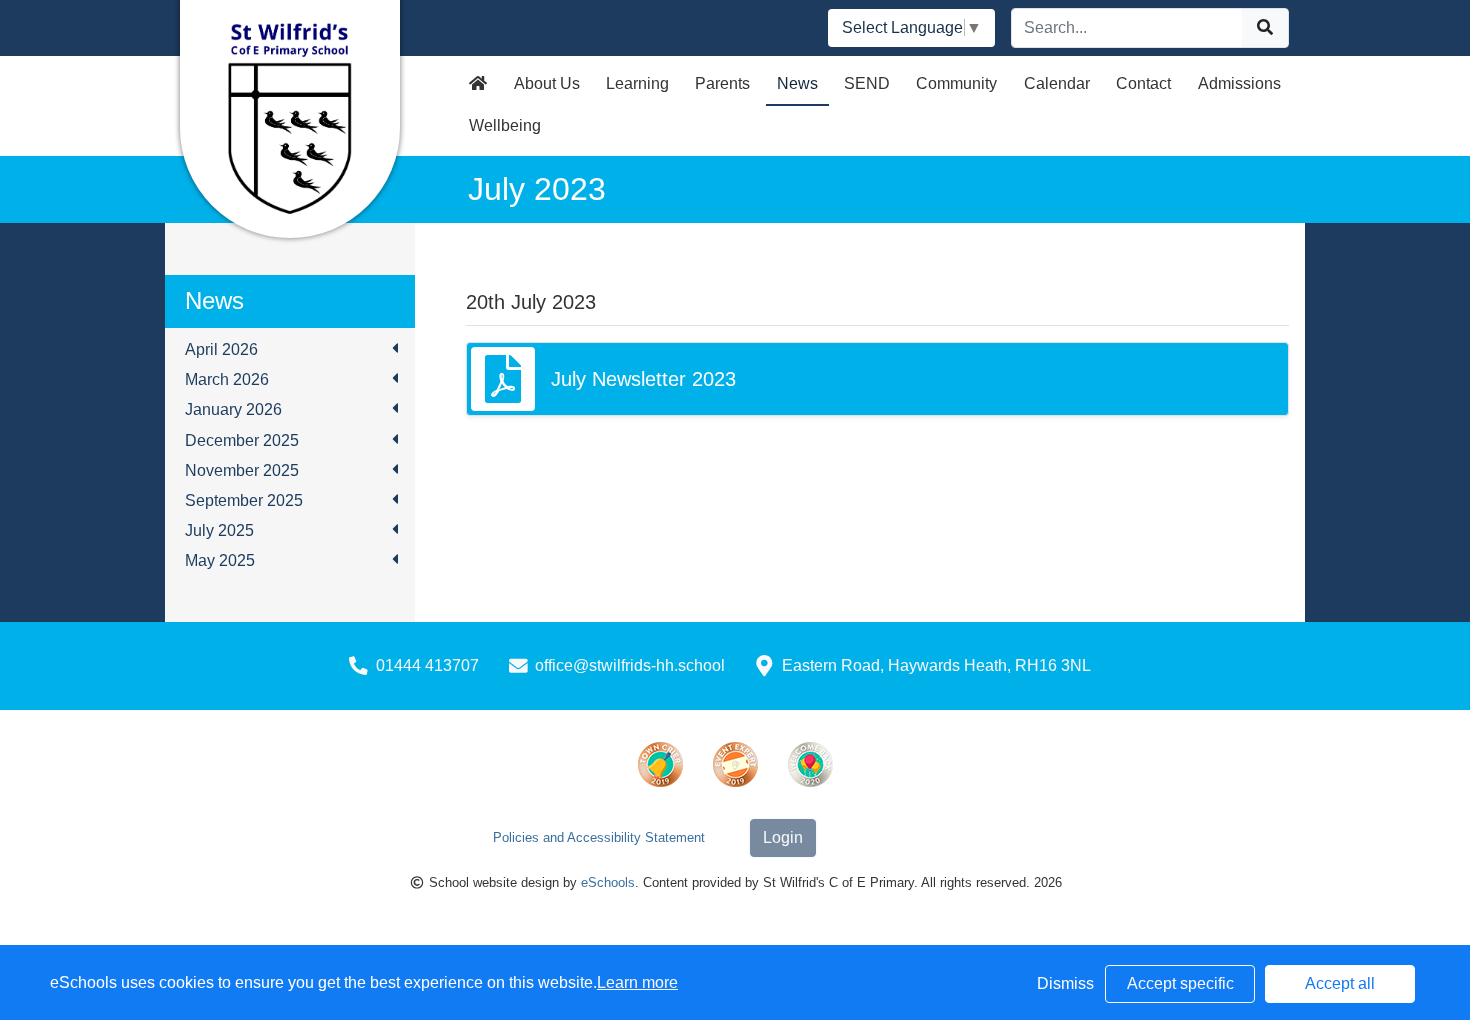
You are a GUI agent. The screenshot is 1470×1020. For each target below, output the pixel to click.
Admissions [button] (1239, 83)
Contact (1143, 83)
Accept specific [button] (1180, 983)
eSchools (608, 882)
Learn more (637, 982)
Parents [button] (722, 83)
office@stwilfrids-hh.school (630, 665)
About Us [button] (547, 83)
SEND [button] (867, 83)
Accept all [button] (1340, 983)
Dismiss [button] (1065, 983)
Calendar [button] (1057, 83)
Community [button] (956, 83)
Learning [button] (637, 83)
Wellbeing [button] (505, 125)
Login (783, 837)
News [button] (797, 83)
